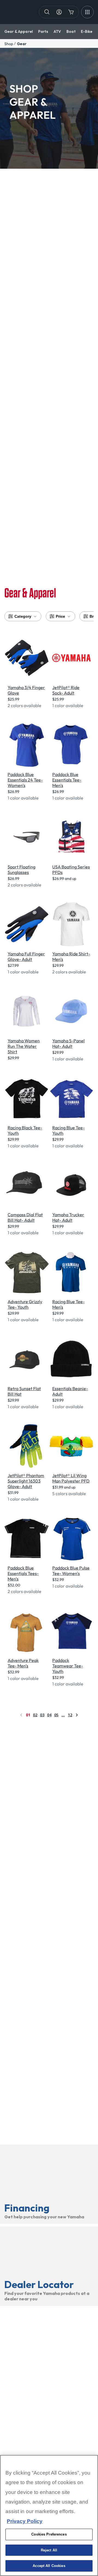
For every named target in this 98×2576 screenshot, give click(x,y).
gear (22, 44)
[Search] (47, 12)
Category (23, 616)
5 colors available (69, 1493)
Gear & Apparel (19, 31)
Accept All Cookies (49, 2566)
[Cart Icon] (71, 12)
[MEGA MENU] (87, 12)
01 (28, 1715)
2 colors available (24, 705)
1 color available (68, 705)
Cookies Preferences (49, 2534)
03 (42, 1715)
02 (35, 1715)
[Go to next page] (77, 1715)
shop (9, 44)
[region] (49, 2515)
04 (49, 1715)
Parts (43, 31)
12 (70, 1715)
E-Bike (87, 31)
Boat (71, 31)
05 (56, 1715)
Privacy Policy (25, 2521)
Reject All (49, 2550)
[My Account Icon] (59, 12)
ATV (57, 31)
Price (60, 616)
